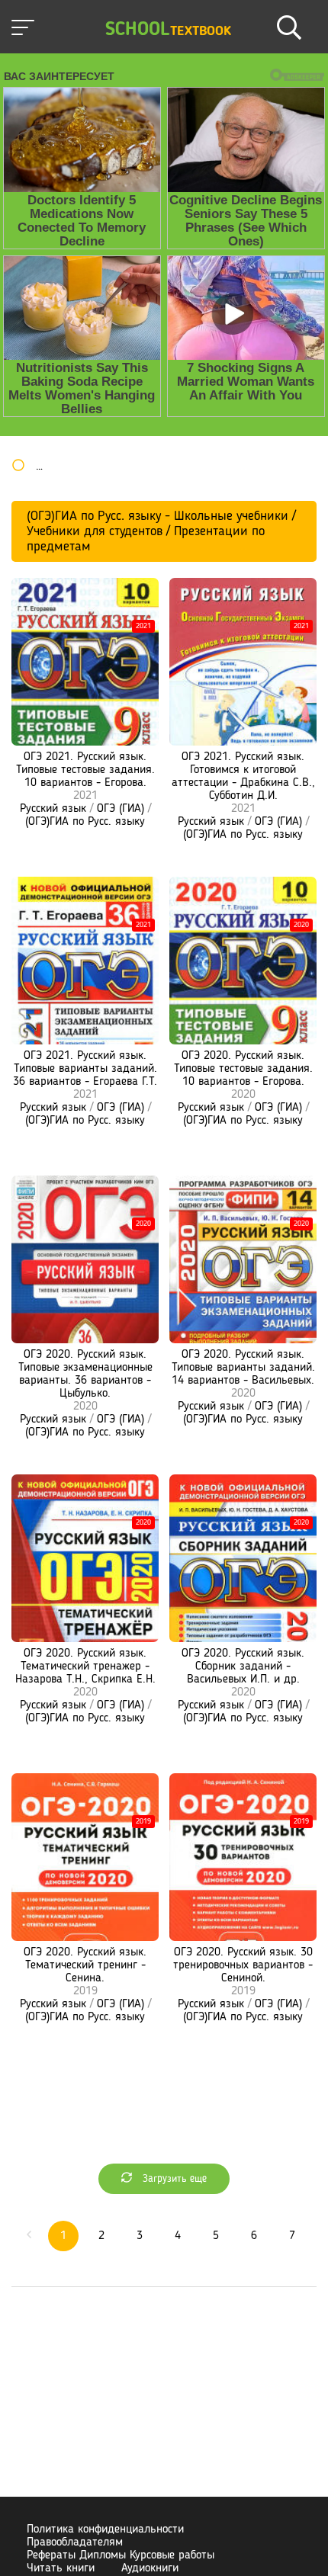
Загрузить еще (173, 2179)
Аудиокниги (150, 2568)
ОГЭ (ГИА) (121, 809)
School (168, 30)
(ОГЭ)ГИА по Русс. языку (85, 822)
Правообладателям (75, 2542)
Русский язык (53, 809)
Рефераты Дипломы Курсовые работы (121, 2555)
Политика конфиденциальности (105, 2529)
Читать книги (61, 2568)
